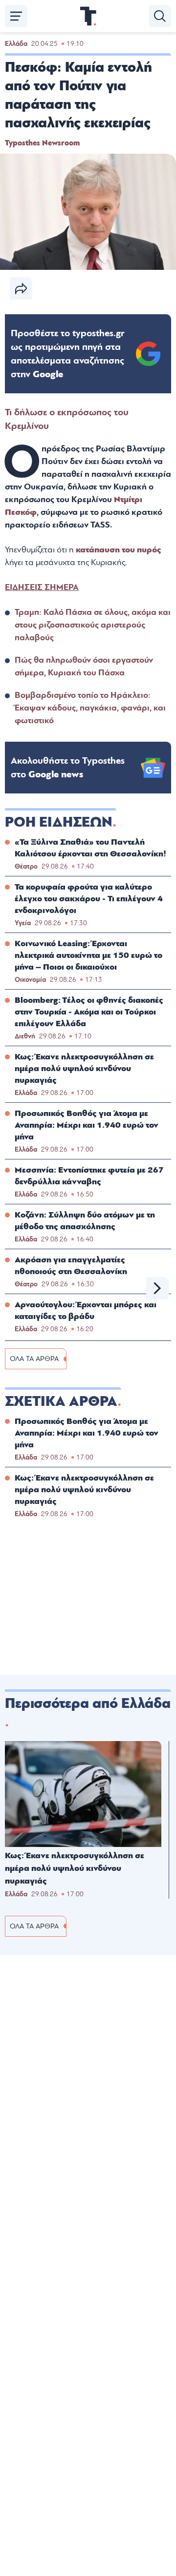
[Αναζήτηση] (160, 16)
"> (68, 354)
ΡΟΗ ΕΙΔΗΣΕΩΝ (59, 822)
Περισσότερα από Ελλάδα (88, 1704)
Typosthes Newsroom (42, 143)
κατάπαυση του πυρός (119, 550)
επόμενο (157, 1288)
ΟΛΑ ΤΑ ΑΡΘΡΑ (34, 1359)
